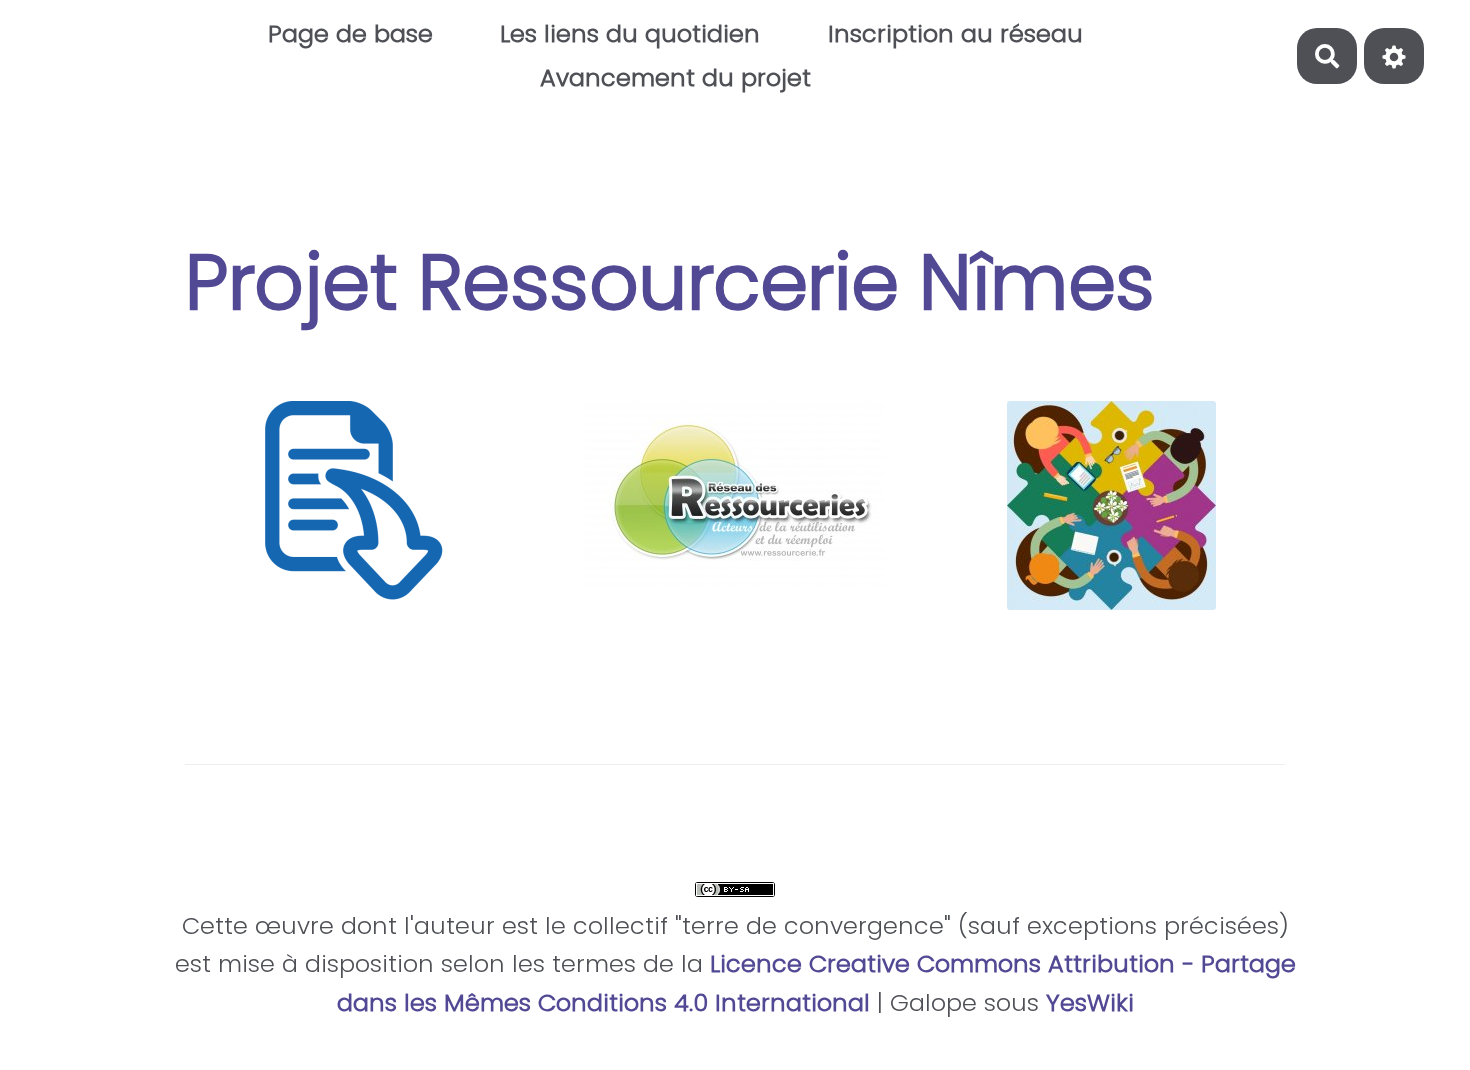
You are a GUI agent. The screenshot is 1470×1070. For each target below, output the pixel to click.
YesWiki (1090, 1002)
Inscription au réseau (955, 33)
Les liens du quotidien (630, 33)
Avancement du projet (675, 77)
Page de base (350, 33)
